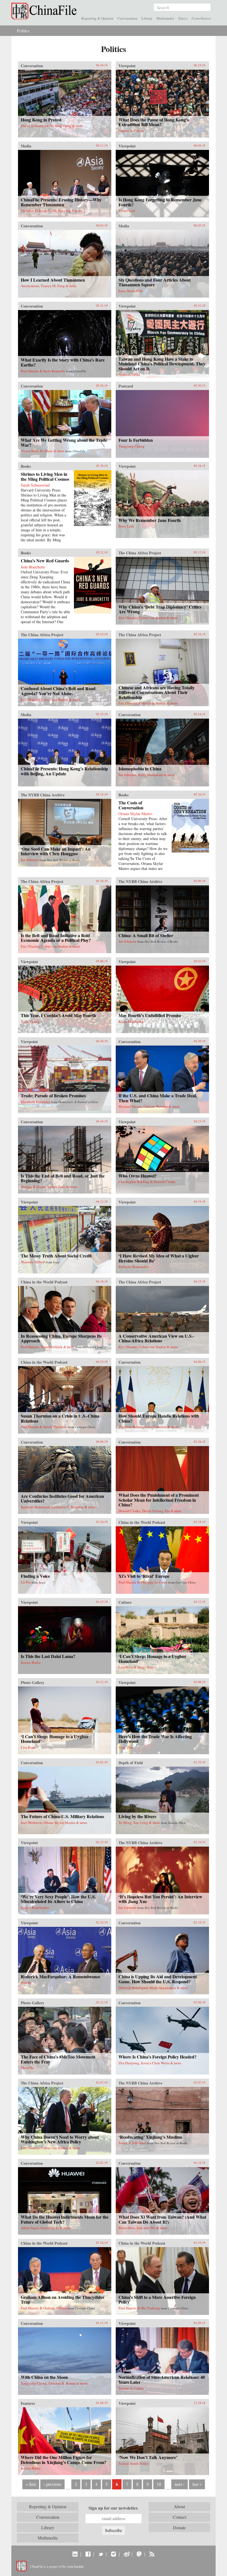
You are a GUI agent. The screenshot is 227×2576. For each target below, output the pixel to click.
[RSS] (152, 2554)
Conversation (127, 18)
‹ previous (52, 2484)
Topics (183, 18)
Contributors (201, 18)
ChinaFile (45, 11)
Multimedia (165, 18)
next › (180, 2484)
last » (197, 2484)
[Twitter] (101, 2554)
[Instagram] (113, 2554)
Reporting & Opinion (97, 18)
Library (147, 18)
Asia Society (75, 2566)
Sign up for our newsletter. (114, 2508)
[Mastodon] (139, 2554)
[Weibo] (126, 2554)
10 (159, 2484)
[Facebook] (88, 2554)
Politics (23, 31)
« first (31, 2484)
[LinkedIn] (75, 2554)
